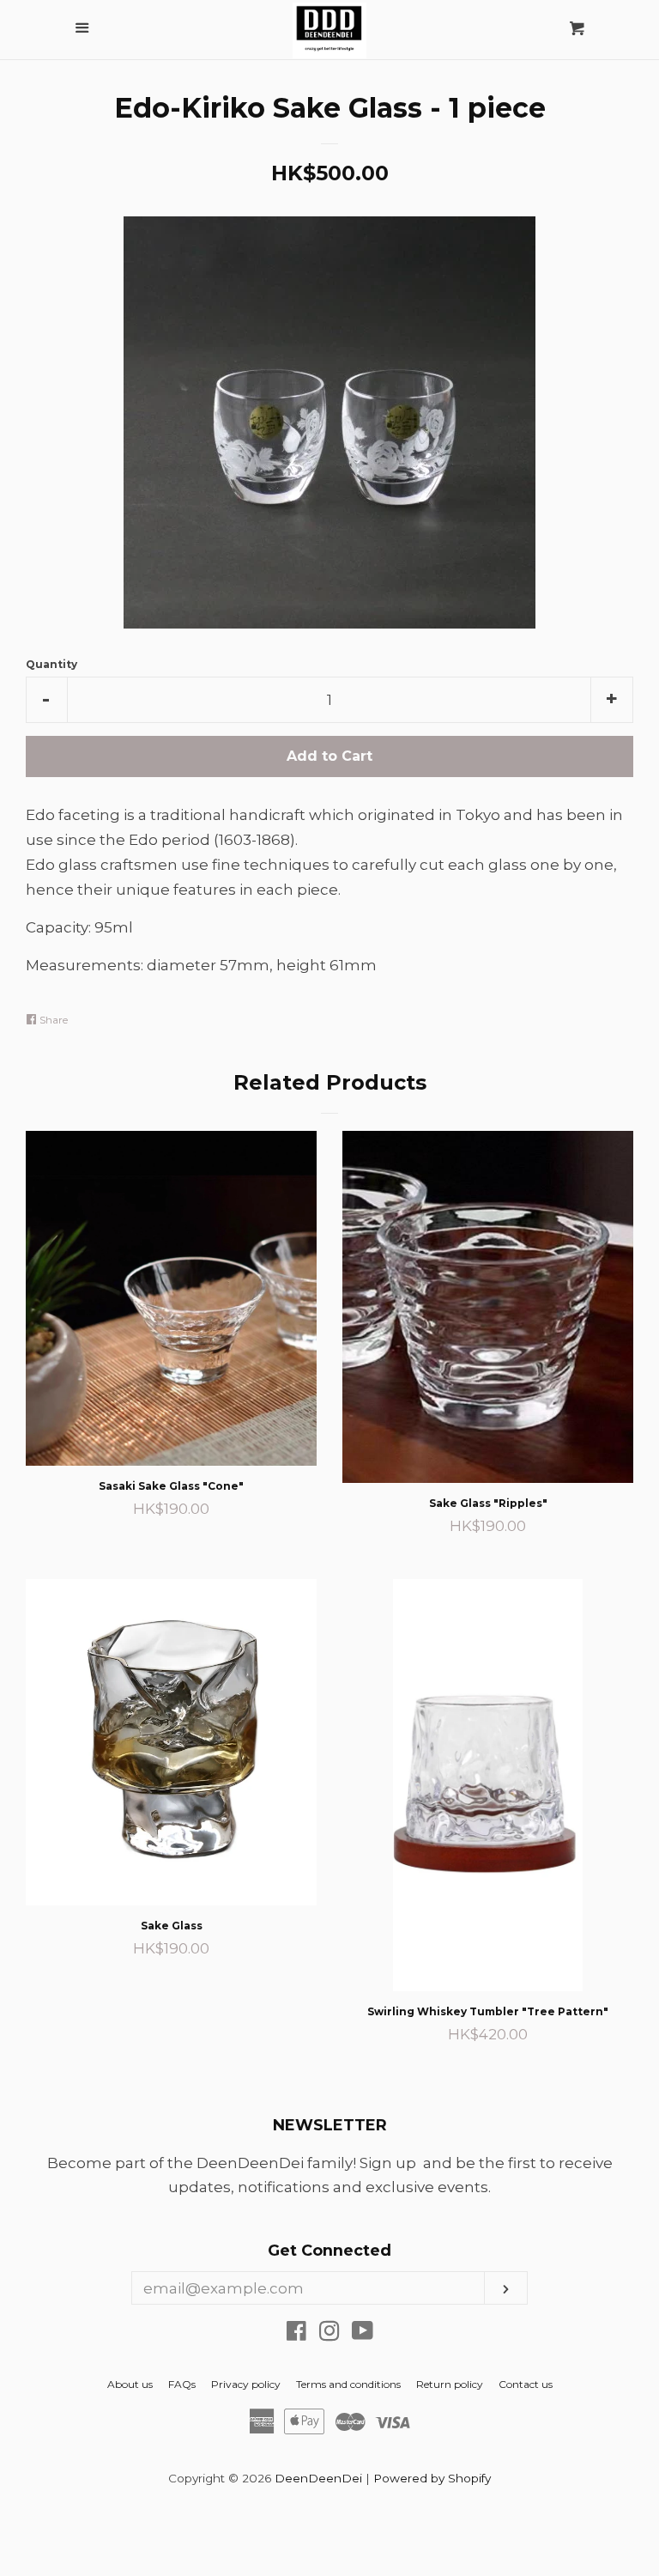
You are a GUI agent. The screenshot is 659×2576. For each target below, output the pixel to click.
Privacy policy (246, 2384)
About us (130, 2384)
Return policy (450, 2384)
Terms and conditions (348, 2384)
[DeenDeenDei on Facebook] (296, 2334)
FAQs (182, 2384)
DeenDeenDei (318, 2478)
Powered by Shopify (432, 2478)
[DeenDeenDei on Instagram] (329, 2334)
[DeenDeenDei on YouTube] (363, 2334)
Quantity (51, 664)
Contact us (526, 2384)
